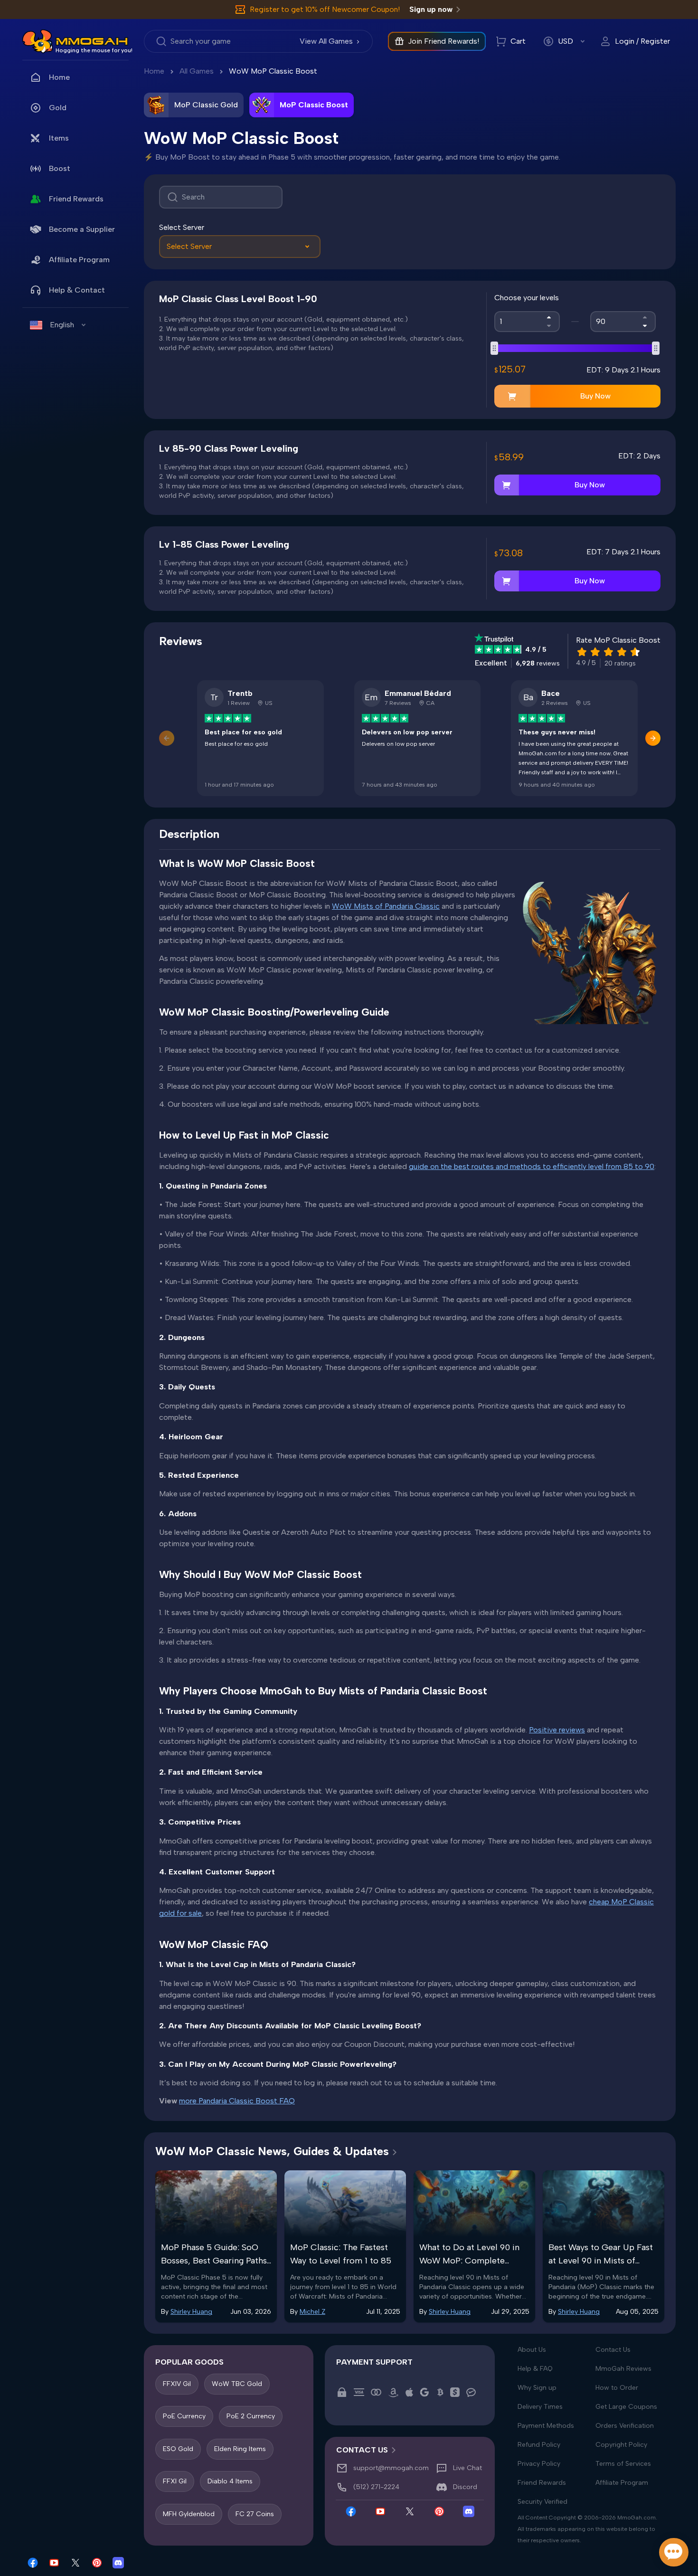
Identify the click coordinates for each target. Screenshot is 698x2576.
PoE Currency (184, 2416)
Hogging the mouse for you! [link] (94, 50)
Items (59, 138)
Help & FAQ (535, 2369)
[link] (38, 41)
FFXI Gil (175, 2481)
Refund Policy (539, 2445)
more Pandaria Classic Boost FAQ (237, 2101)
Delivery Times (540, 2407)
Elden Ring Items (240, 2449)
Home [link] (59, 77)
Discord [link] (465, 2487)
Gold (58, 108)
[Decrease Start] (549, 326)
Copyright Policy (621, 2445)
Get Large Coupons (626, 2407)
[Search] (221, 197)
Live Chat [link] (467, 2468)
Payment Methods (546, 2426)
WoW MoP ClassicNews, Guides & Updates (272, 2151)
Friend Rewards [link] (76, 199)
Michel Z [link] (312, 2312)
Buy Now (595, 396)
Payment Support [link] (374, 2362)
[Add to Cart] (512, 396)
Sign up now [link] (431, 9)
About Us (532, 2350)
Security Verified (542, 2502)
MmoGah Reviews (623, 2369)
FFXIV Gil (177, 2384)
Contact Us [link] (362, 2450)
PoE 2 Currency (251, 2416)
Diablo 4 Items (230, 2481)
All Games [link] (197, 71)
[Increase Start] (549, 317)
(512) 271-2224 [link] (376, 2487)
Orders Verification (625, 2426)
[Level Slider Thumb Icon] (494, 348)
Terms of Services (623, 2464)
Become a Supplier (82, 229)
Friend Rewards (542, 2483)
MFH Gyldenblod (189, 2514)
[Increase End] (645, 317)
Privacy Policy (539, 2464)
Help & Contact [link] (77, 290)
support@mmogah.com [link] (391, 2468)
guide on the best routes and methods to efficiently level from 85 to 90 (532, 1166)
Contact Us (613, 2350)
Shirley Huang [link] (191, 2312)
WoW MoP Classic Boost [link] (273, 71)
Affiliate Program (79, 260)
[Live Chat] (674, 2552)
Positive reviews (557, 1730)
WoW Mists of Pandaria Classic (386, 906)
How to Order (617, 2388)
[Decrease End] (645, 326)
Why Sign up (537, 2388)
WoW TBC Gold (237, 2384)
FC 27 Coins (255, 2514)
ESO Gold (178, 2449)
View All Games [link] (326, 41)
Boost (60, 168)
